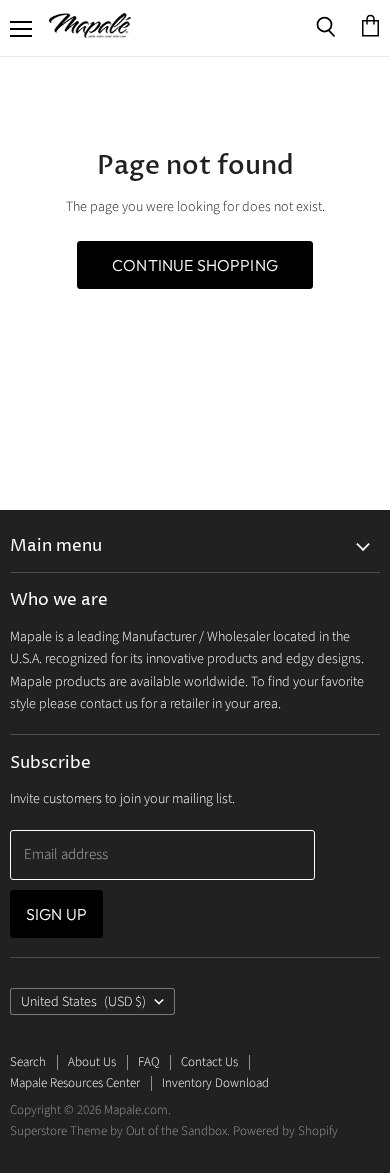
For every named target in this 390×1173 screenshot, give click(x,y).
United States (83, 1002)
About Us (92, 1062)
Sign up (56, 914)
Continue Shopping (195, 265)
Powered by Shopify (285, 1131)
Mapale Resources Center (75, 1083)
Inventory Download (215, 1083)
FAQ (148, 1062)
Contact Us (209, 1062)
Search (28, 1062)
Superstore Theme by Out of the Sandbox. (120, 1131)
